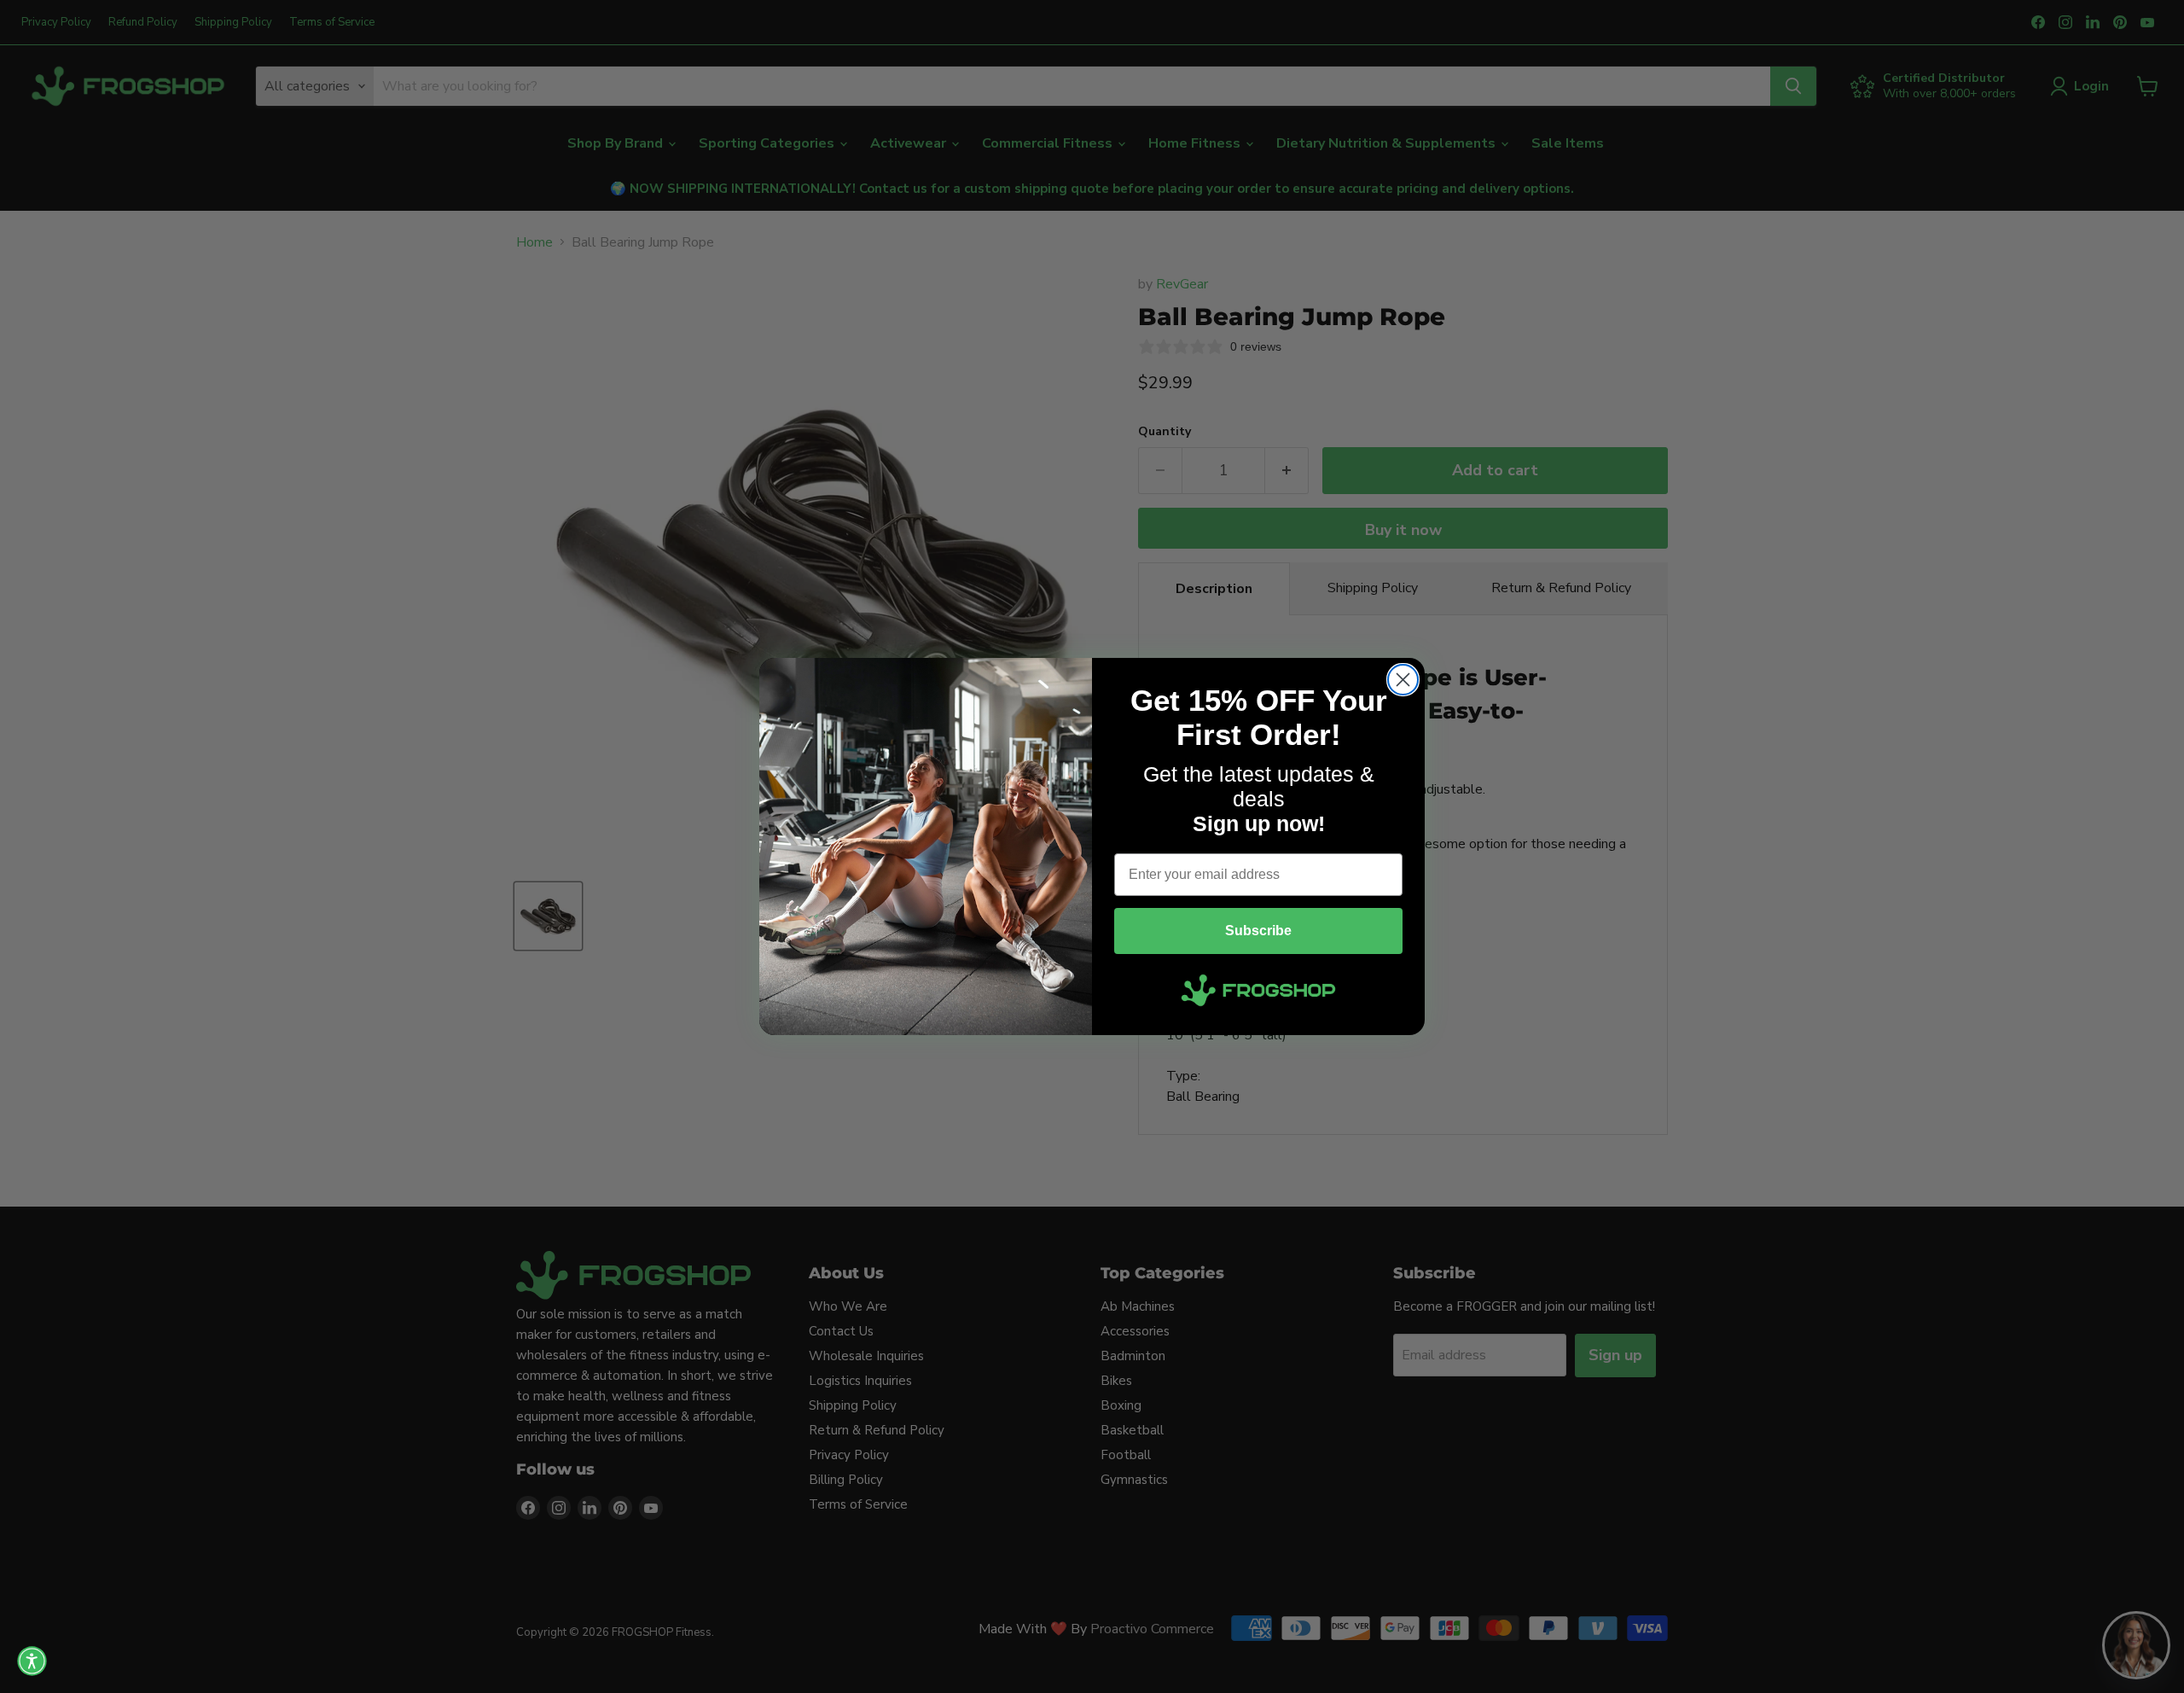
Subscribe (1258, 931)
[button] (32, 1661)
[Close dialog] (1403, 680)
